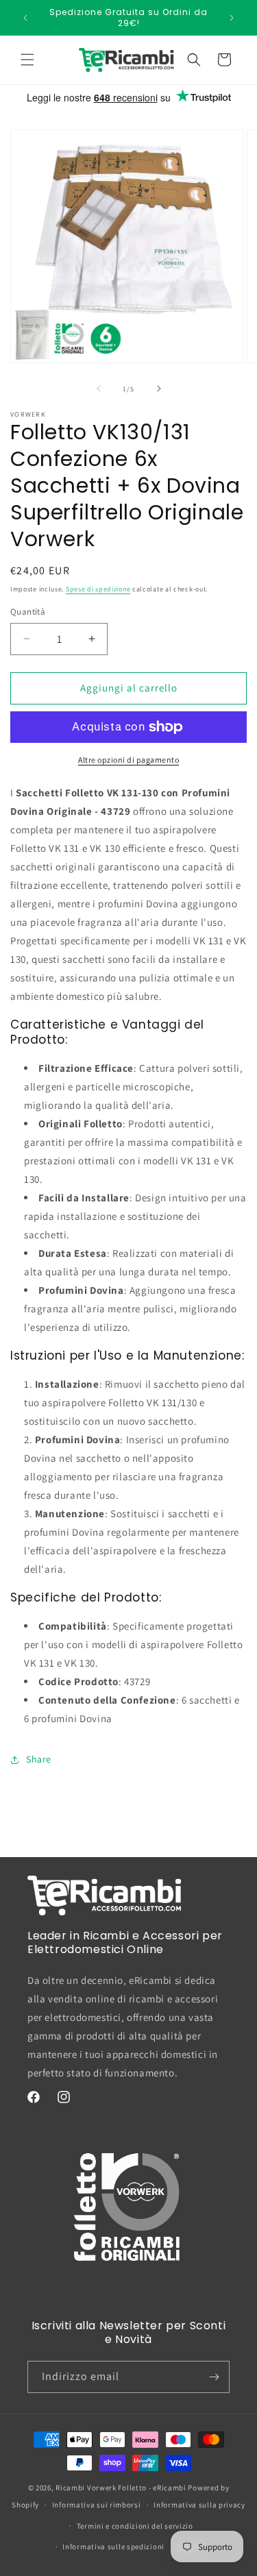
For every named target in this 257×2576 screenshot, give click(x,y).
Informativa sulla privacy (199, 2505)
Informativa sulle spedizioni (113, 2547)
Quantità (28, 612)
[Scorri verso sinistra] (99, 389)
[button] (27, 60)
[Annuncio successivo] (232, 18)
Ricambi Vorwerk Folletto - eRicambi (121, 2488)
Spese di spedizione (98, 589)
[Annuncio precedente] (25, 18)
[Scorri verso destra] (159, 389)
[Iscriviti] (214, 2377)
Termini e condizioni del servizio (135, 2526)
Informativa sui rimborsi (97, 2505)
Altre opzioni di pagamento (128, 760)
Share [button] (39, 1759)
